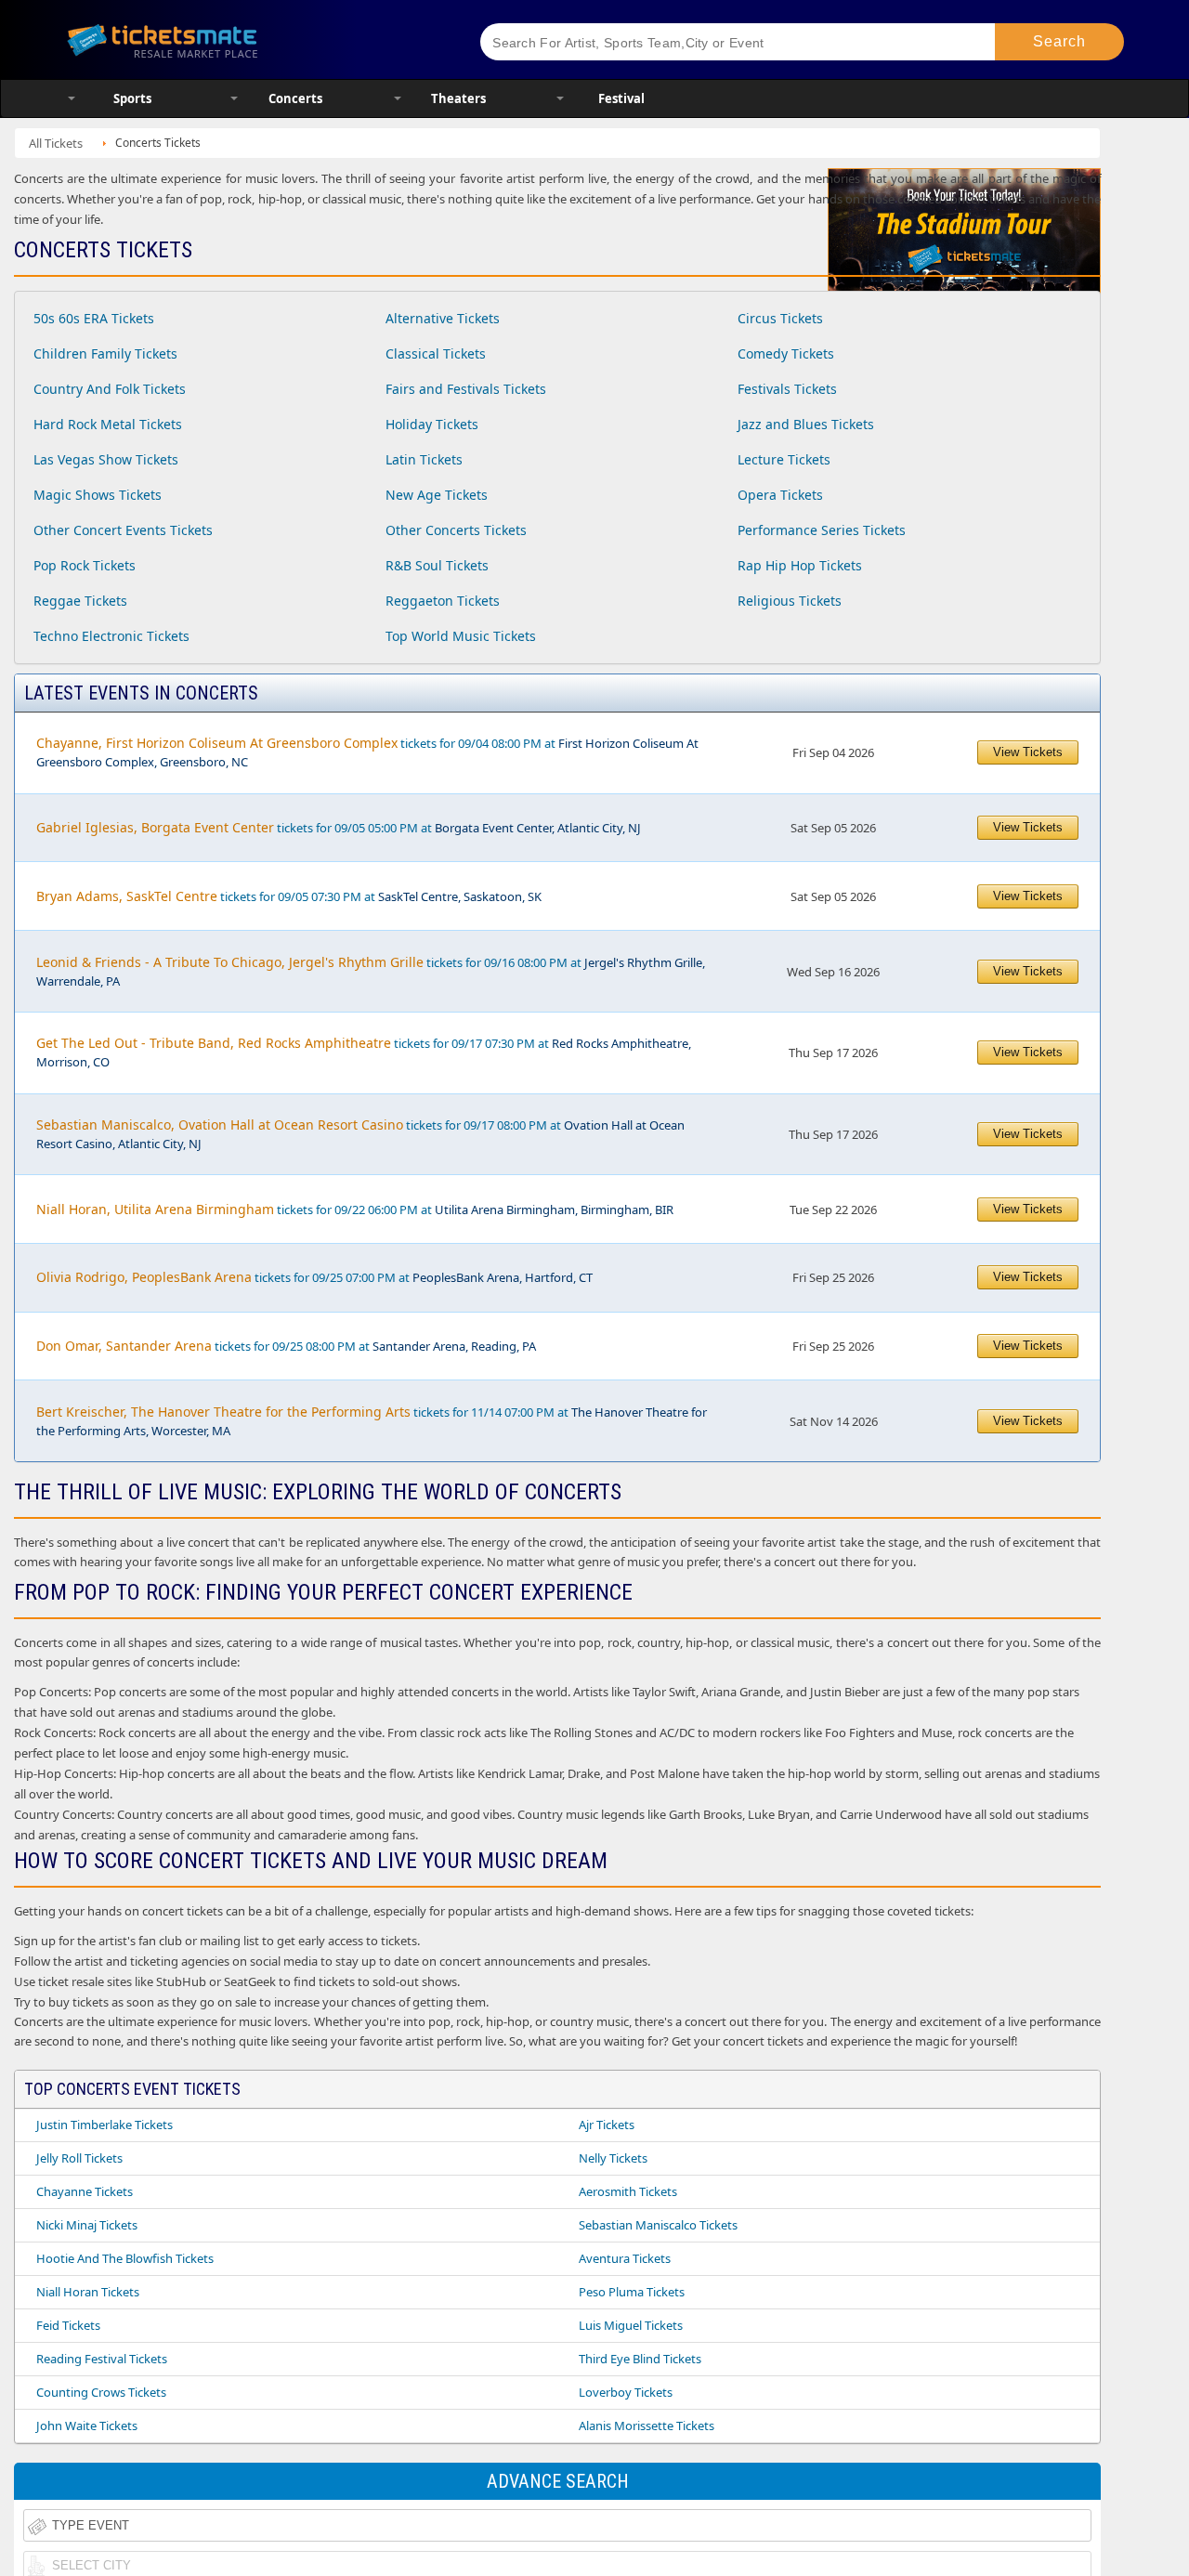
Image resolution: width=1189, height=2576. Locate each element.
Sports (132, 98)
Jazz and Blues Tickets (806, 424)
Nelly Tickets (613, 2158)
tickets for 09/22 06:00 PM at (355, 1209)
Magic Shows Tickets (98, 495)
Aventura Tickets (625, 2258)
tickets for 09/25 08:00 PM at (286, 1346)
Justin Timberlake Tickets (105, 2125)
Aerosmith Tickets (628, 2191)
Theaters (458, 98)
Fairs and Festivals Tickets (466, 389)
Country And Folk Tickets (110, 389)
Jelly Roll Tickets (79, 2158)
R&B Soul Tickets (437, 565)
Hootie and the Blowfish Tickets (125, 2258)
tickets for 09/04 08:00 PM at (367, 752)
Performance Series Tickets (822, 530)
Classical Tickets (436, 353)
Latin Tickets (424, 459)
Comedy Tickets (786, 353)
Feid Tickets (68, 2325)
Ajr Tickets (607, 2125)
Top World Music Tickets (461, 636)
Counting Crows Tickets (101, 2392)
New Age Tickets (437, 495)
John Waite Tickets (87, 2426)
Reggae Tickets (80, 601)
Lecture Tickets (784, 459)
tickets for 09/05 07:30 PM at (289, 896)
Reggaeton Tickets (443, 601)
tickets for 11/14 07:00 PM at (372, 1421)
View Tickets (1028, 752)
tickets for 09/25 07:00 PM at (314, 1277)
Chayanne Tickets (85, 2191)
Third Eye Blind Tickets (640, 2359)
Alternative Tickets (443, 318)
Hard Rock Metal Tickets (108, 424)
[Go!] (1059, 42)
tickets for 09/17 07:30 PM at (364, 1052)
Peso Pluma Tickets (632, 2292)
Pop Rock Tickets (85, 565)
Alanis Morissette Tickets (647, 2426)
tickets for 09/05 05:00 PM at (339, 827)
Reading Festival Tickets (102, 2359)
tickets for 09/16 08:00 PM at (371, 971)
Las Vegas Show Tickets (106, 459)
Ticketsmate (250, 39)
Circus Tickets (780, 318)
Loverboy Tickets (626, 2392)
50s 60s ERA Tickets (94, 318)
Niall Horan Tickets (88, 2292)
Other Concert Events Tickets (123, 530)
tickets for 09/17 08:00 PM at (360, 1134)
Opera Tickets (780, 495)
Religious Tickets (790, 601)
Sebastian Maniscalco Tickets (658, 2225)
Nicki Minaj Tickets (87, 2225)
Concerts (295, 98)
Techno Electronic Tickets (111, 636)
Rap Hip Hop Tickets (800, 565)
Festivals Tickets (787, 389)
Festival (621, 98)
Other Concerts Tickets (456, 530)
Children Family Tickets (105, 353)
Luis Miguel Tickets (631, 2325)
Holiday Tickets (432, 424)
